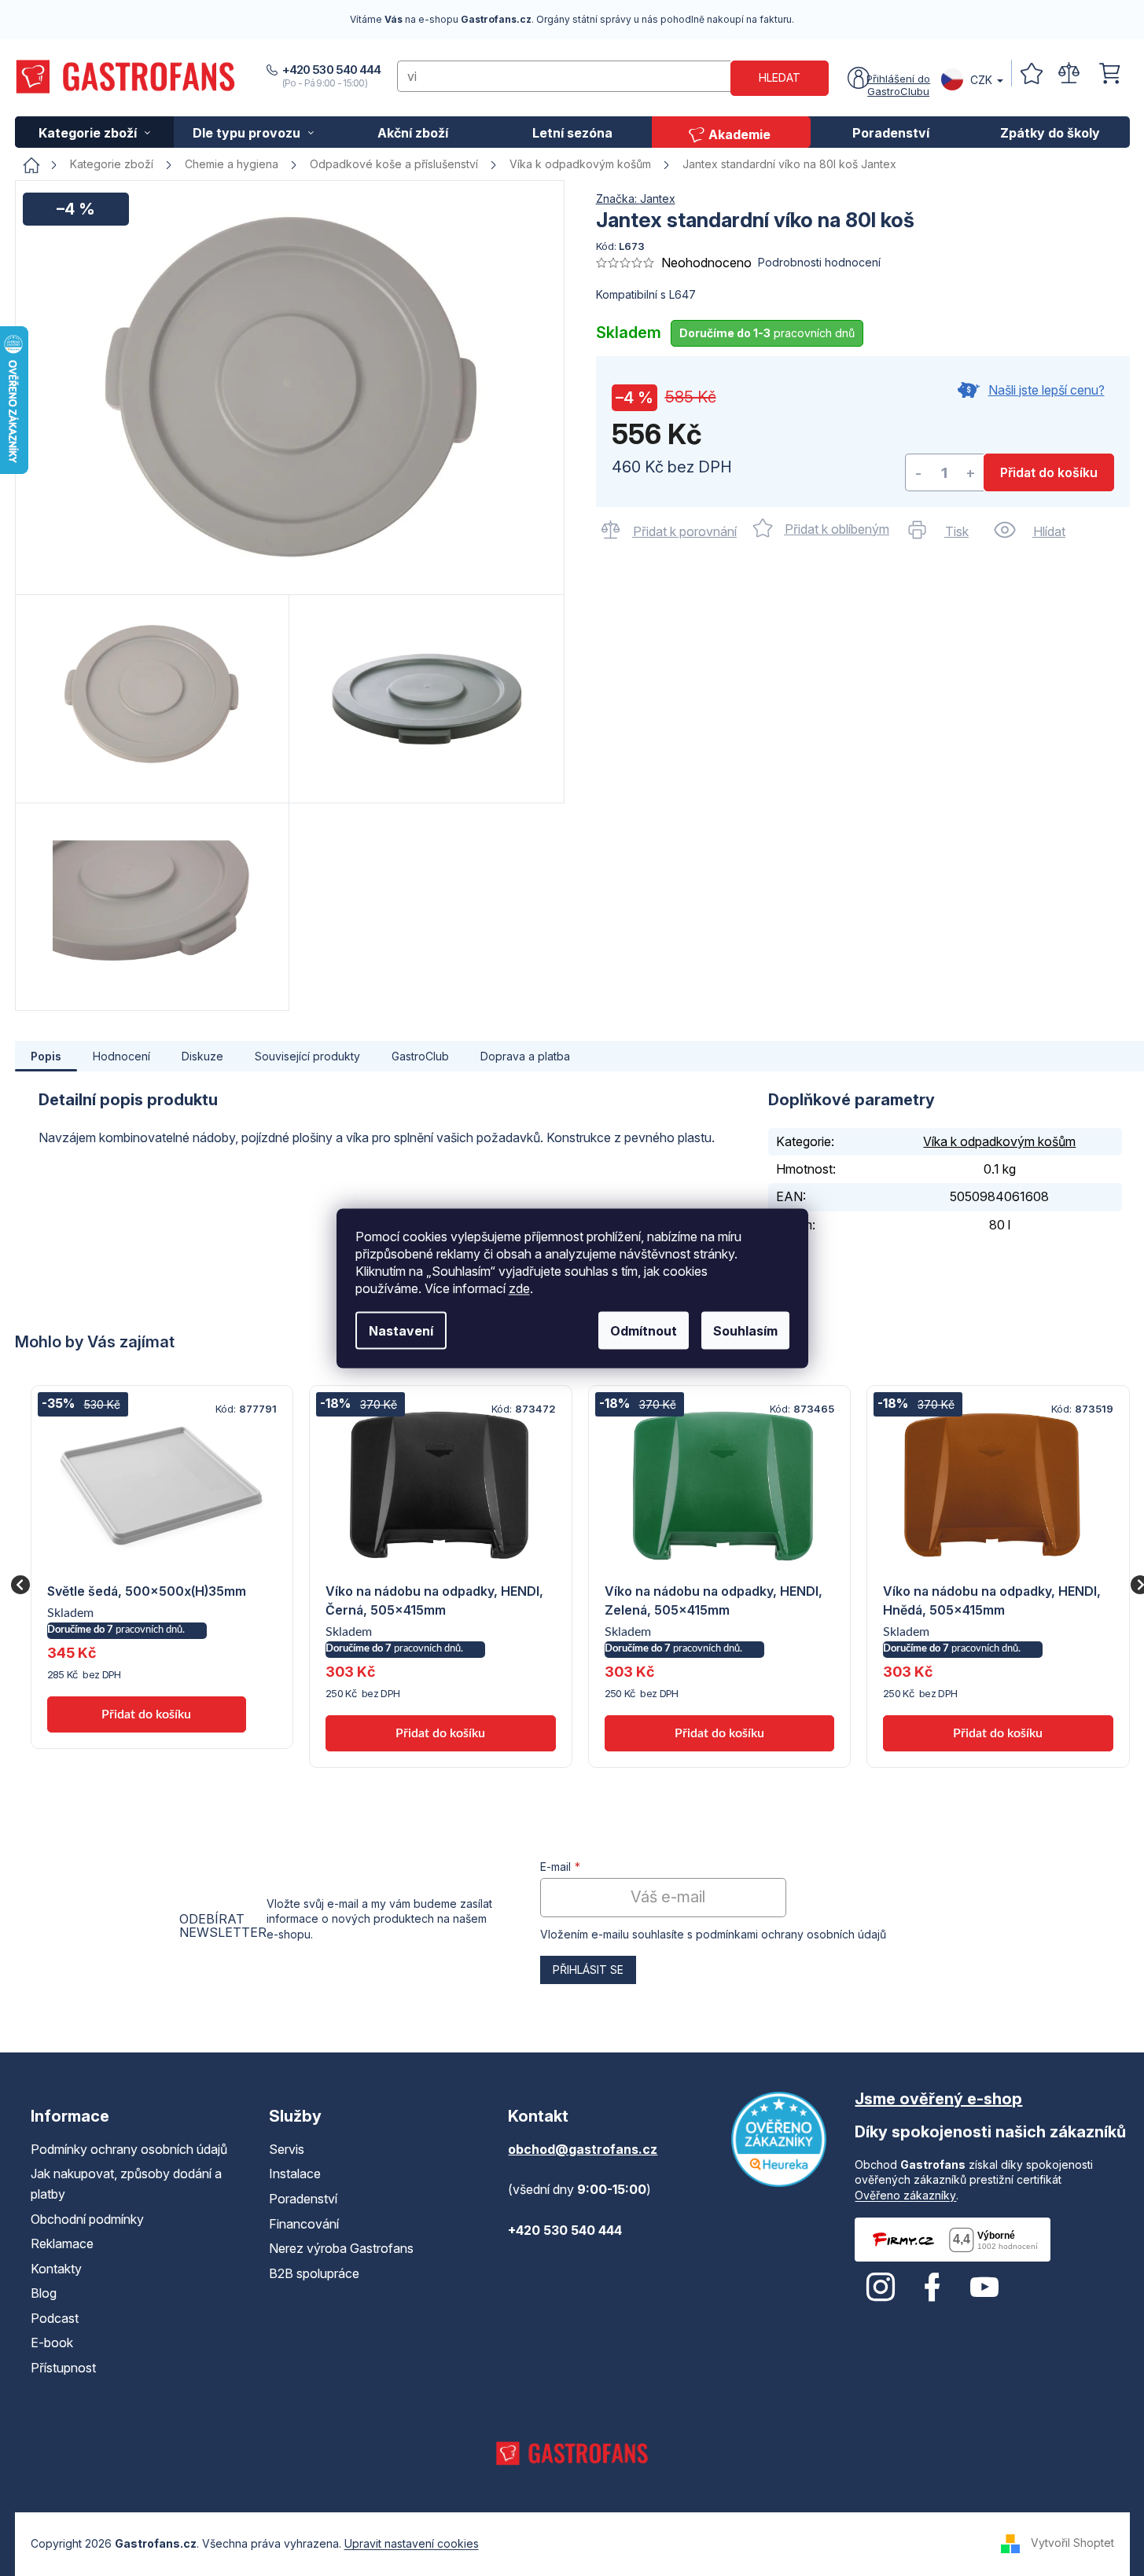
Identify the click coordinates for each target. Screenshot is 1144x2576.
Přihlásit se (588, 1970)
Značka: (636, 198)
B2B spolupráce (314, 2273)
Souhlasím (745, 1330)
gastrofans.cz (881, 2288)
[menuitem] (95, 132)
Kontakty (56, 2269)
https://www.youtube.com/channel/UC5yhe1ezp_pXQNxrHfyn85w (984, 2288)
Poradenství (303, 2199)
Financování (304, 2224)
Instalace (295, 2174)
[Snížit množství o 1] (918, 473)
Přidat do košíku (1049, 472)
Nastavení (401, 1330)
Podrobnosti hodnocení (819, 262)
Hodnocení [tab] (121, 1056)
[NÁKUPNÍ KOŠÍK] (1109, 73)
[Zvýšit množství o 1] (971, 473)
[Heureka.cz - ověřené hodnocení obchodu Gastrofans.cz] (779, 2139)
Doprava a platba (525, 1056)
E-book (52, 2343)
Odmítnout (644, 1330)
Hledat (780, 77)
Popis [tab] (46, 1056)
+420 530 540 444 (332, 70)
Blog (44, 2293)
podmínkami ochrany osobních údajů (791, 1934)
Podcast (55, 2318)
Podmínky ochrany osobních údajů (129, 2149)
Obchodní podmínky (87, 2219)
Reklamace (62, 2243)
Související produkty (307, 1056)
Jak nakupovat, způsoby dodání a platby (126, 2184)
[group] (162, 1567)
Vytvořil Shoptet (1072, 2543)
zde (519, 1288)
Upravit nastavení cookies (412, 2543)
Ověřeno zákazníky (905, 2195)
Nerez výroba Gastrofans (341, 2248)
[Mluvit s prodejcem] (1027, 398)
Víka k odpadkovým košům (999, 1141)
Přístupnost (63, 2368)
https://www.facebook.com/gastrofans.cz (932, 2288)
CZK (981, 80)
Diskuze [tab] (202, 1056)
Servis (287, 2149)
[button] (147, 1685)
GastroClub (420, 1056)
